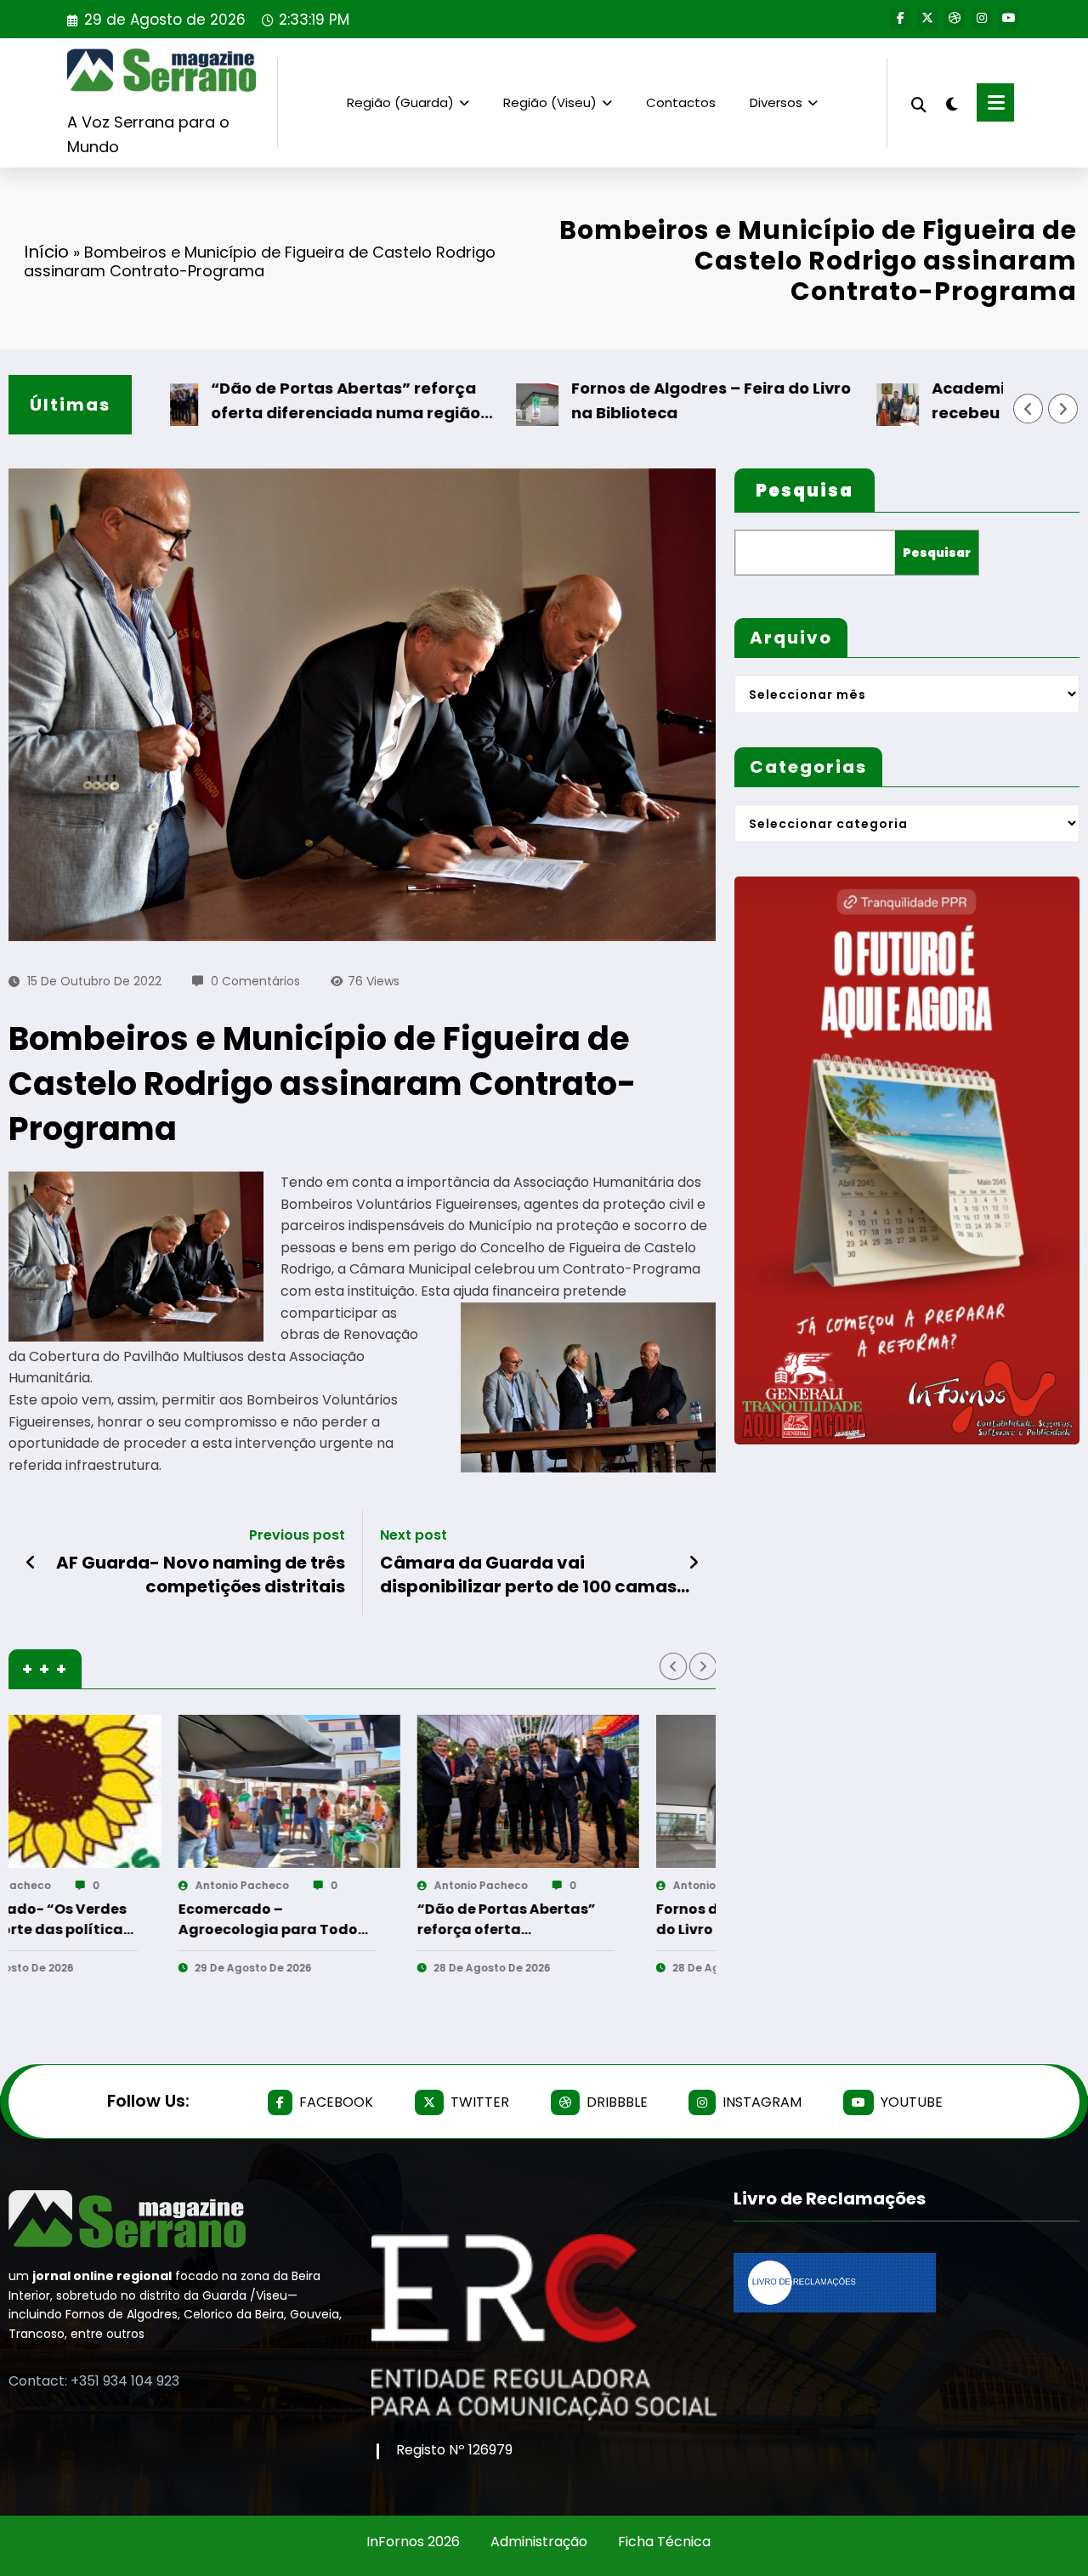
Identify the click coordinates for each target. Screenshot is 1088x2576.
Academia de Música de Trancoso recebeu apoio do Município (582, 1920)
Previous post (297, 1535)
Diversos (776, 102)
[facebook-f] (900, 19)
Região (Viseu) (550, 102)
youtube (912, 2102)
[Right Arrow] (1063, 409)
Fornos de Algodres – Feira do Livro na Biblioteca (625, 400)
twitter (480, 2102)
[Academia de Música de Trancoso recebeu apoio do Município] (605, 1791)
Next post (414, 1535)
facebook (336, 2102)
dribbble (617, 2102)
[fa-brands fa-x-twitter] (927, 19)
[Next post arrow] (694, 1563)
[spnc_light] (952, 102)
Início (46, 252)
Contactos (681, 102)
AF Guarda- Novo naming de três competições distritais (201, 1575)
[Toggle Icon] (995, 102)
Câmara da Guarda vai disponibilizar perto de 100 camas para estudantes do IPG (528, 1575)
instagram (762, 2102)
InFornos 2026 (413, 2542)
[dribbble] (955, 19)
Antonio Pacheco (80, 1885)
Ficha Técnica (664, 2542)
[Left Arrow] (1028, 409)
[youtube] (1009, 19)
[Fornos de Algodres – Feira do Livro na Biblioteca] (366, 1791)
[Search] (919, 102)
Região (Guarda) (400, 102)
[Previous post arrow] (31, 1563)
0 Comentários (255, 981)
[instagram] (982, 19)
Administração (539, 2542)
